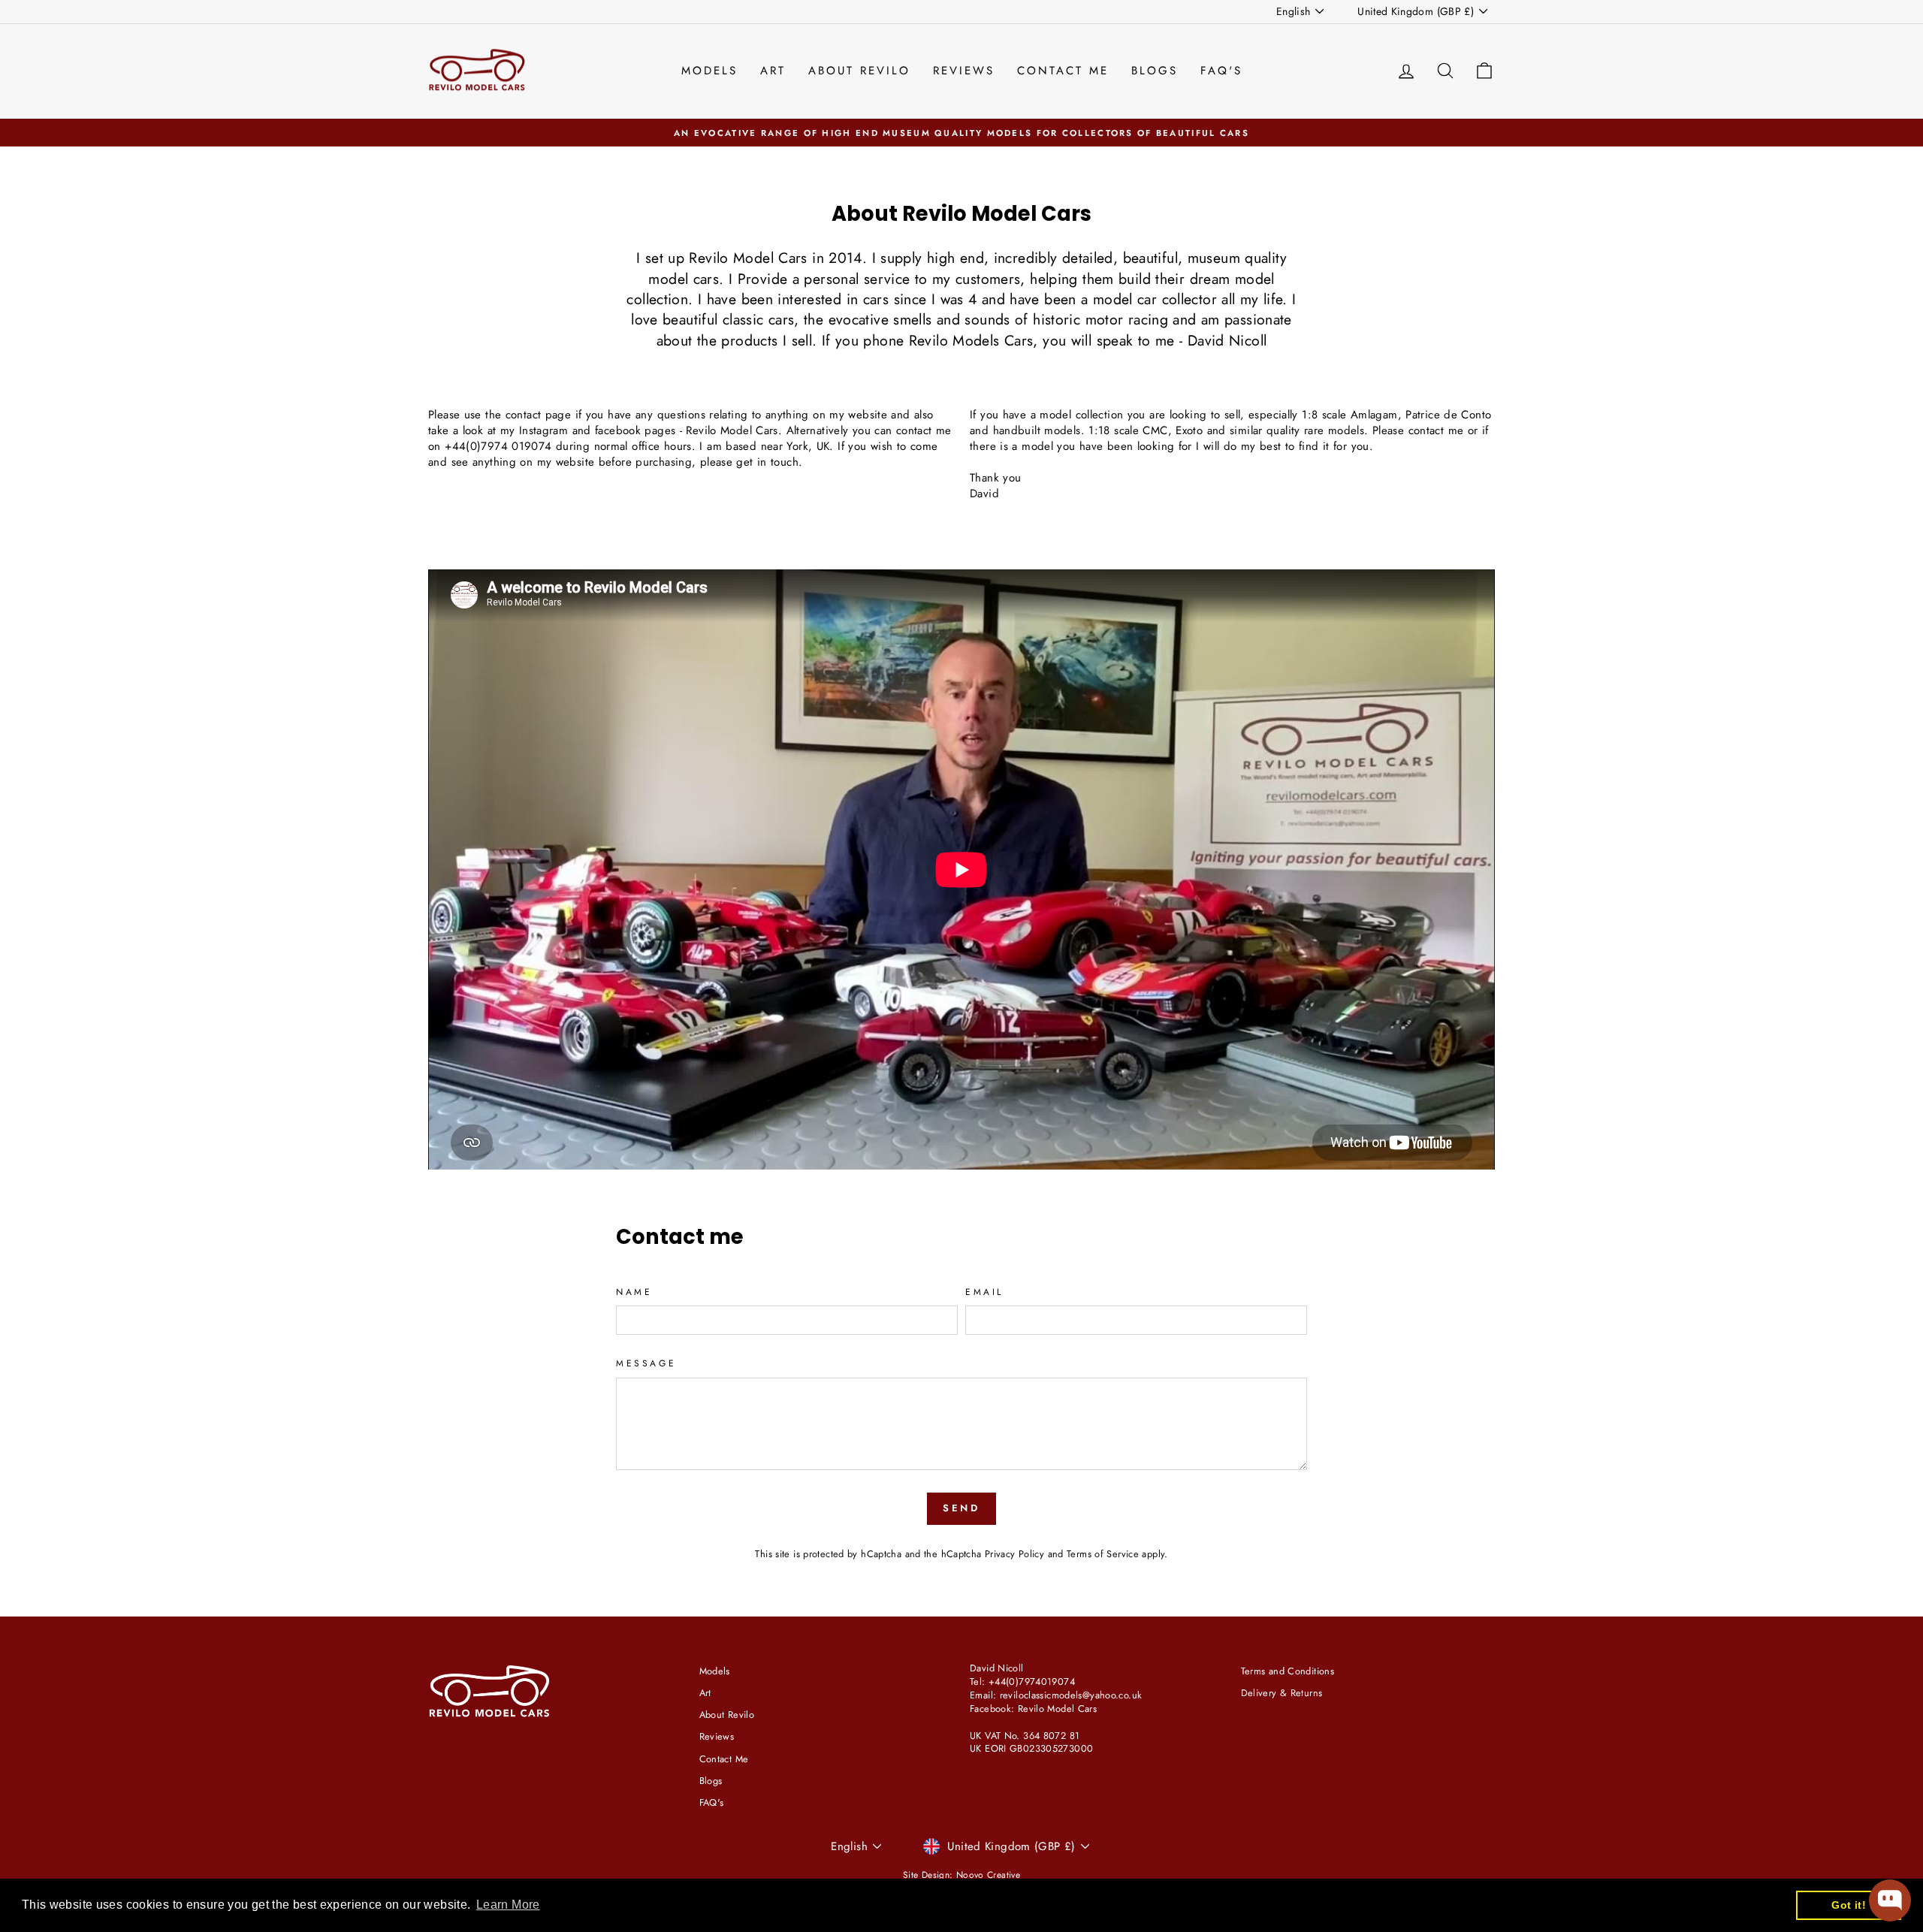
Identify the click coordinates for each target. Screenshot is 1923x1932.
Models (709, 71)
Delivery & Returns (1282, 1693)
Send (962, 1508)
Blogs (1155, 71)
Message (646, 1364)
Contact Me (1063, 71)
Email (984, 1292)
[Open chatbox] (1890, 1900)
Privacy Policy (1014, 1554)
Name (634, 1292)
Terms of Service (1103, 1554)
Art (773, 71)
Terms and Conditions (1288, 1671)
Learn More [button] (508, 1905)
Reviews (964, 71)
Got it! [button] (1849, 1905)
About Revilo (859, 71)
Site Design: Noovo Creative (961, 1875)
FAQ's (1221, 71)
